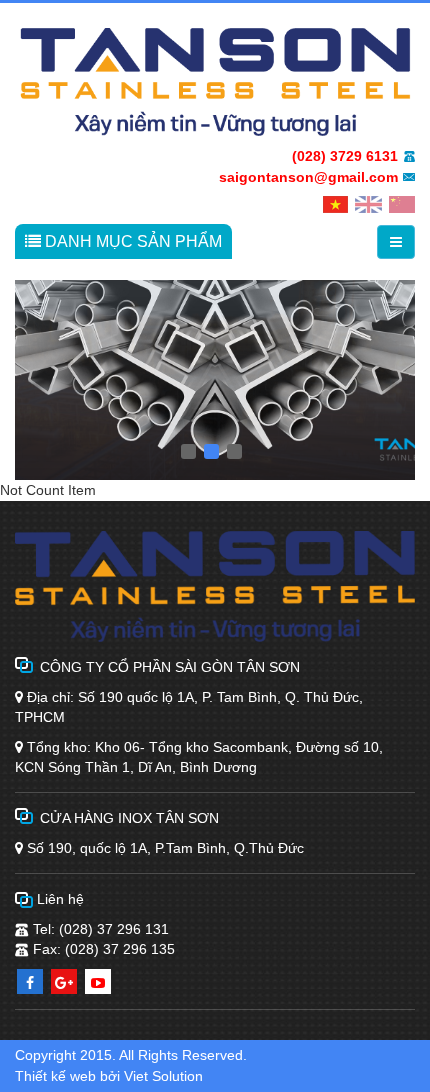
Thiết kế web (55, 1076)
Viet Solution (163, 1076)
